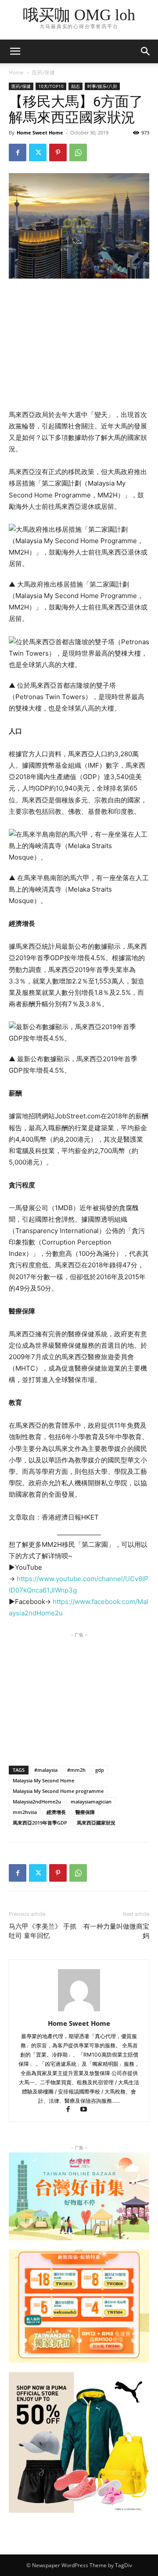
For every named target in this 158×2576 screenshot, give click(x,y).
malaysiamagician (91, 1801)
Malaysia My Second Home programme (58, 1791)
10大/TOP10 (51, 86)
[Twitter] (38, 152)
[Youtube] (87, 2110)
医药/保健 (43, 72)
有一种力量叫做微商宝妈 (116, 1931)
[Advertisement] (79, 345)
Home (16, 72)
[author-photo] (79, 2011)
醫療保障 (85, 1812)
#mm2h (76, 1770)
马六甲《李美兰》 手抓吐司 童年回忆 (43, 1931)
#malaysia (46, 1770)
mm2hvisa (25, 1812)
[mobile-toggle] (15, 51)
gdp (100, 1770)
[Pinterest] (58, 152)
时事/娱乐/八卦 (102, 86)
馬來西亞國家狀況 (96, 1823)
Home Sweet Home (40, 132)
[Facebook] (18, 152)
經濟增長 (56, 1812)
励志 (75, 86)
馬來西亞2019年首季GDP (40, 1823)
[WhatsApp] (78, 152)
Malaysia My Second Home (43, 1780)
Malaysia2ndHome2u (37, 1801)
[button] (146, 51)
